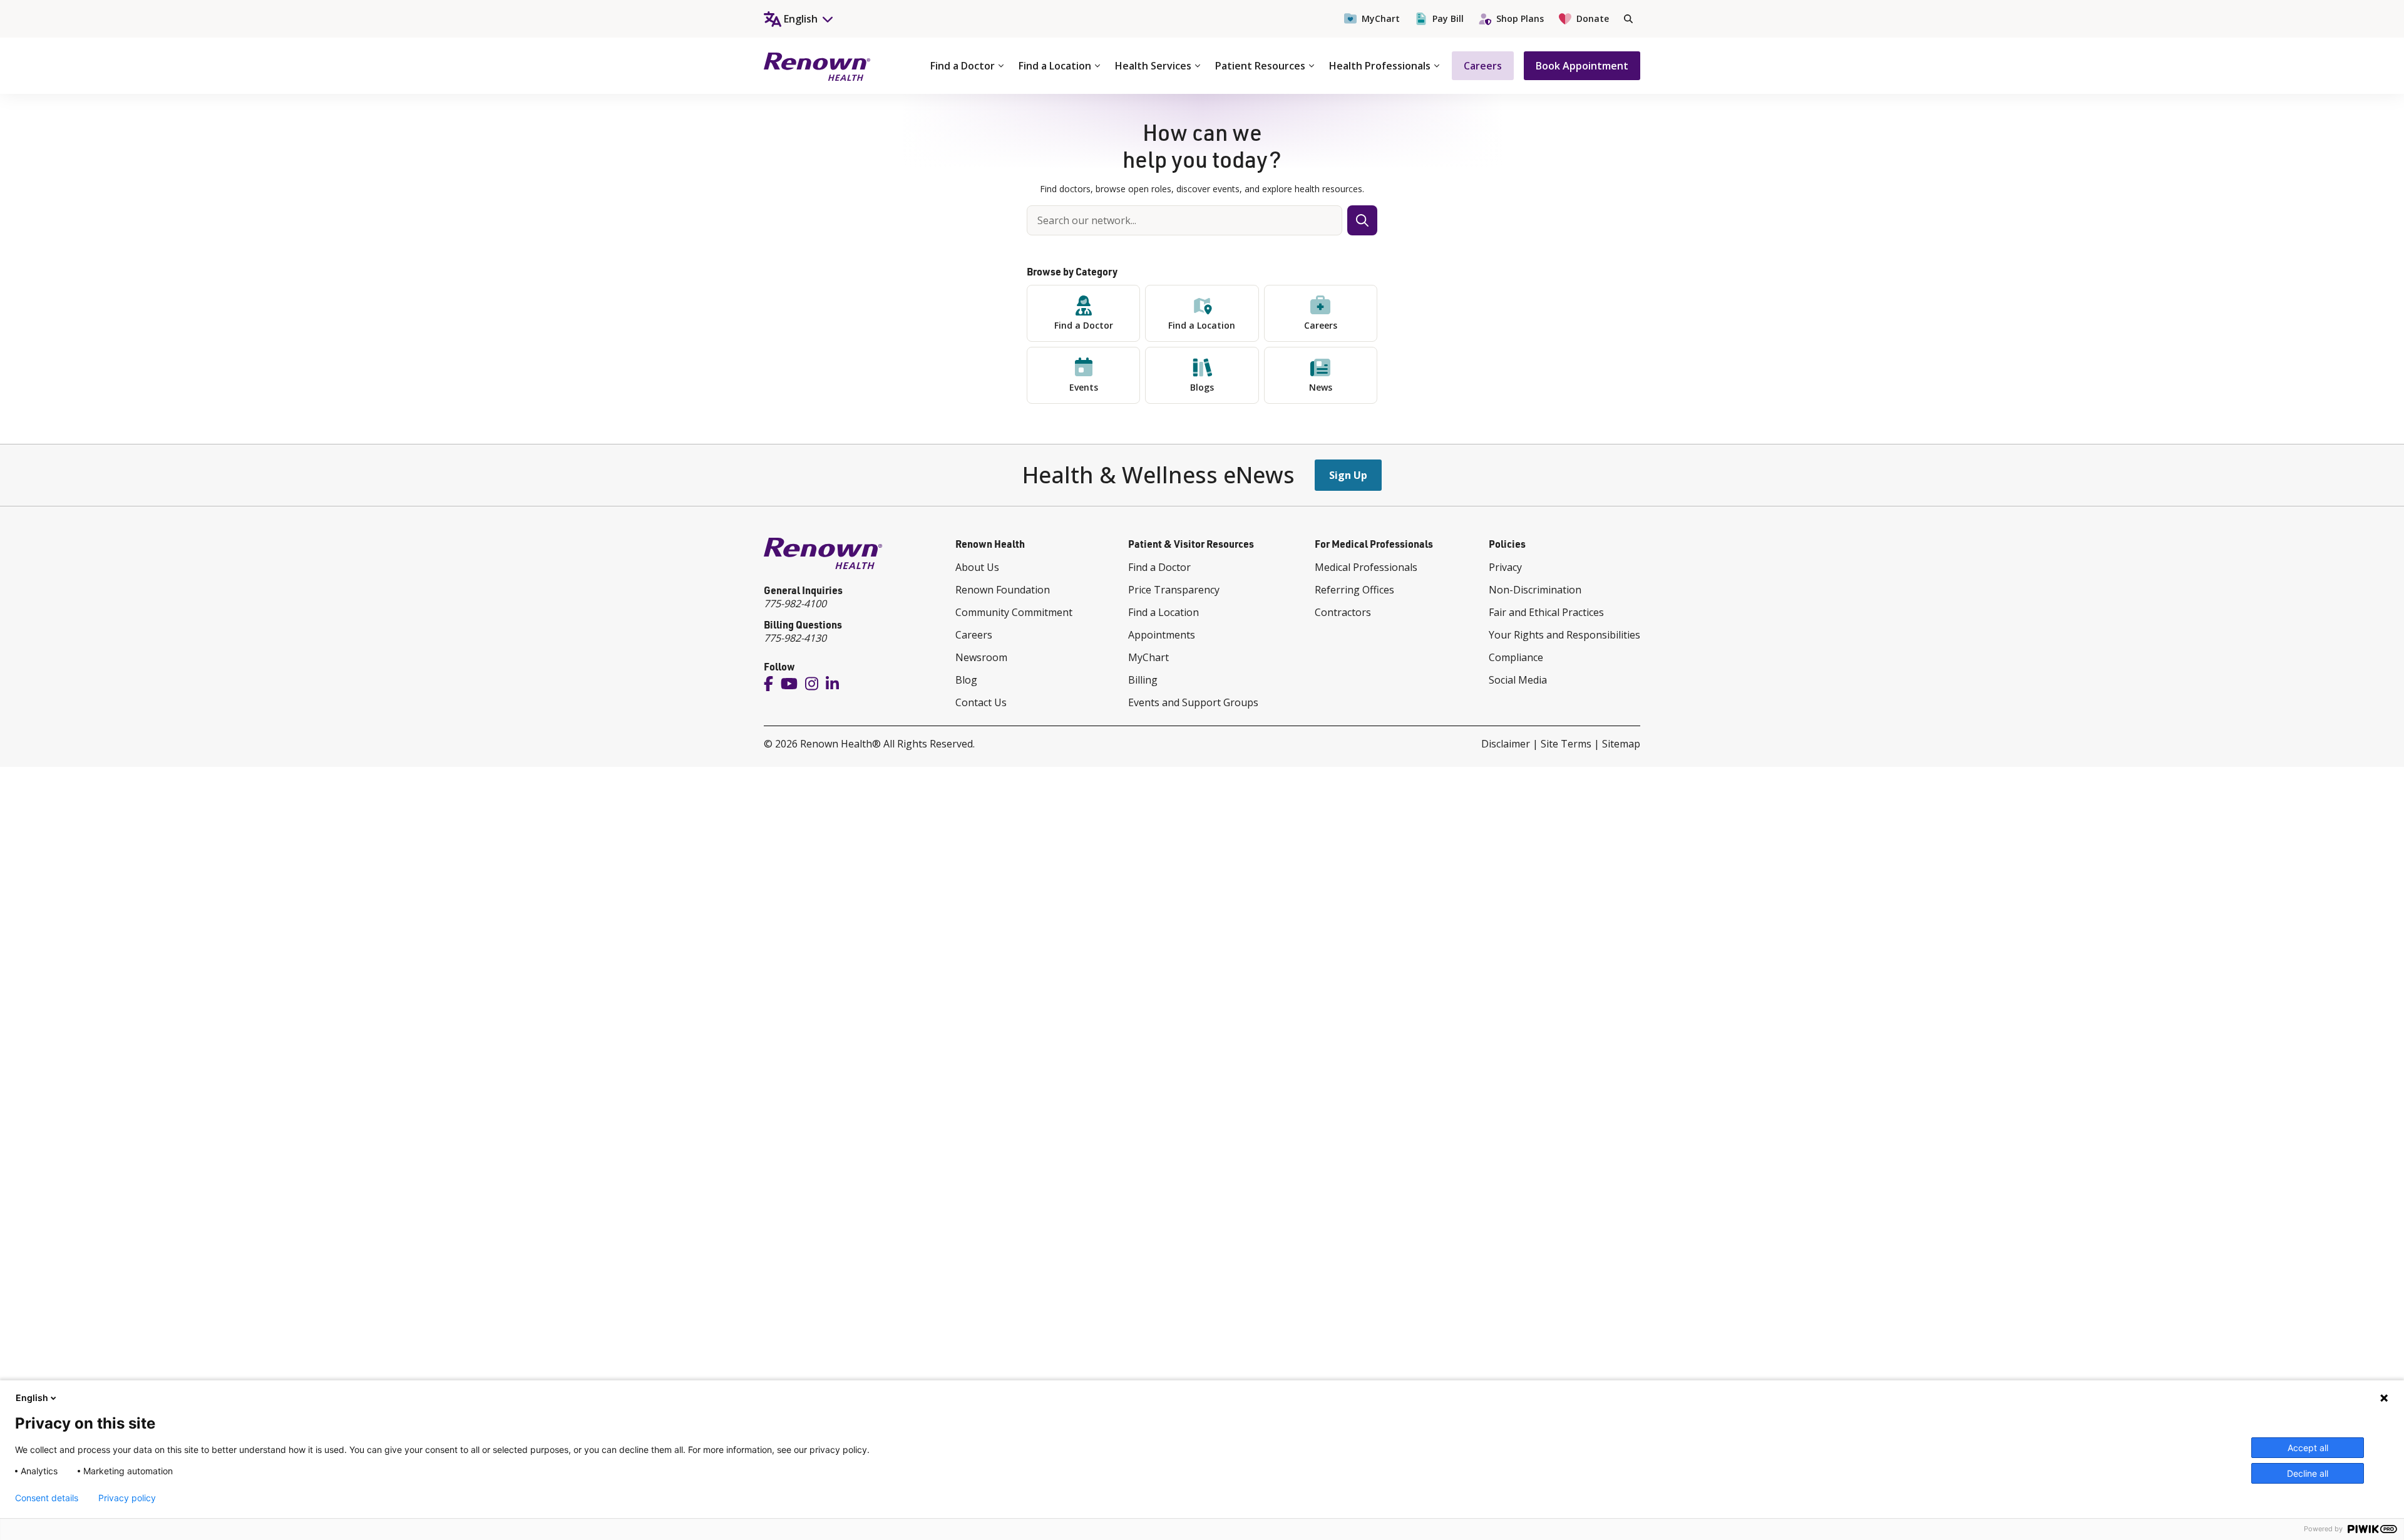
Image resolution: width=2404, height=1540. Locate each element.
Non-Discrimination (1535, 590)
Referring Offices (1354, 590)
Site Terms (1566, 744)
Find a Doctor (963, 66)
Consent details (47, 1498)
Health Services (1153, 66)
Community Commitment (1014, 612)
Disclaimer (1506, 744)
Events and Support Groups (1193, 702)
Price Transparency (1174, 590)
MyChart (1381, 18)
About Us (977, 567)
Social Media (1518, 680)
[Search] (1628, 19)
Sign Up (1348, 475)
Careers (1483, 66)
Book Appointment (1582, 66)
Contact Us (981, 702)
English (32, 1398)
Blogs (1202, 387)
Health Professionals (1380, 66)
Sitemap (1621, 744)
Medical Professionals (1366, 567)
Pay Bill (1448, 18)
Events (1084, 387)
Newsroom (981, 657)
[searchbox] (1184, 220)
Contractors (1343, 612)
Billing (1143, 680)
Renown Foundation (1003, 590)
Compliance (1516, 657)
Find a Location (1055, 66)
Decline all (2308, 1473)
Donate (1593, 18)
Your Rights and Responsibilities (1564, 635)
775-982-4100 (795, 603)
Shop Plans (1520, 18)
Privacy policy (127, 1498)
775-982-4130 (795, 638)
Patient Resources (1260, 66)
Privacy (1505, 567)
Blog (966, 680)
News (1321, 387)
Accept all (2308, 1448)
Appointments (1162, 635)
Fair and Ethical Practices (1546, 612)
